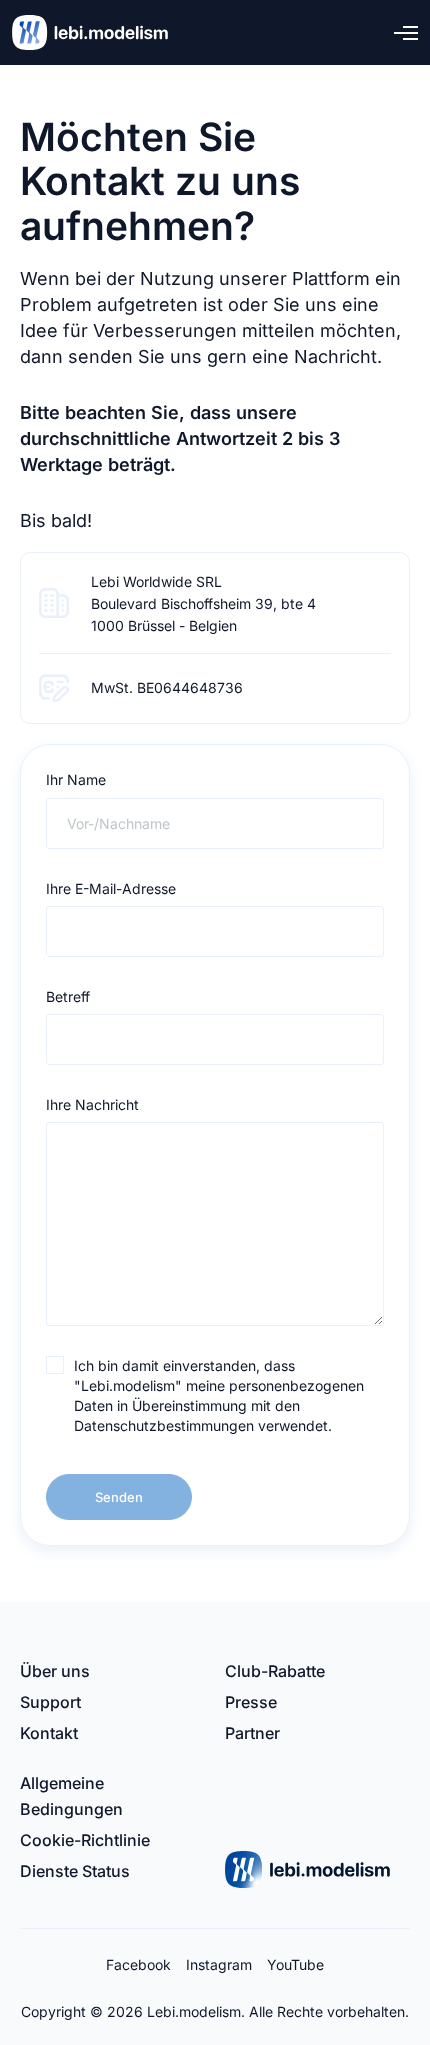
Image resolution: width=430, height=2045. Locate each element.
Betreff (68, 996)
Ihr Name (76, 779)
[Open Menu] (406, 32)
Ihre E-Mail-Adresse (111, 888)
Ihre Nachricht (92, 1104)
